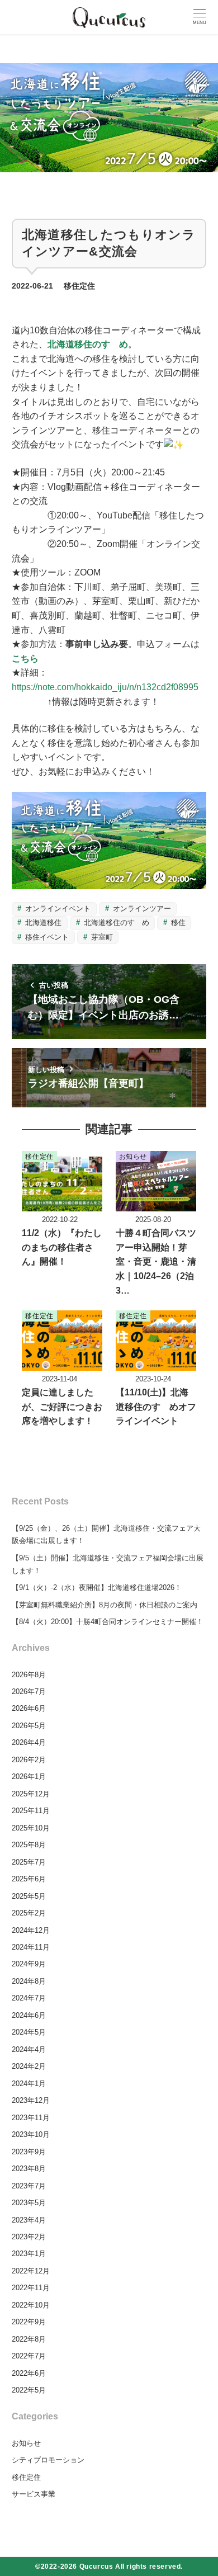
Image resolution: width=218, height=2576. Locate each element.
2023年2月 (29, 2237)
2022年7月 (29, 2356)
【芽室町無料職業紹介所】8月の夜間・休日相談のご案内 (105, 1605)
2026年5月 (29, 1726)
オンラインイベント (57, 909)
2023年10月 (31, 2134)
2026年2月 (29, 1760)
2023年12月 (31, 2100)
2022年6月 (29, 2373)
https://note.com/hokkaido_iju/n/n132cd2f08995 (105, 687)
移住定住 (79, 286)
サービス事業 (34, 2494)
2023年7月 (29, 2186)
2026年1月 (29, 1777)
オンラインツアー (141, 909)
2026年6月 (29, 1708)
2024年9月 (29, 1964)
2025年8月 (29, 1845)
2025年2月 (29, 1913)
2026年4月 (29, 1742)
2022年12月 (31, 2271)
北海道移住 (42, 923)
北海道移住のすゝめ (88, 344)
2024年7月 (29, 1998)
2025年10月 (31, 1828)
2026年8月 (29, 1675)
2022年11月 (31, 2288)
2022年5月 (29, 2390)
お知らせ (26, 2443)
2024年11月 (31, 1947)
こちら (25, 659)
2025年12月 (31, 1794)
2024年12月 (31, 1930)
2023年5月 (29, 2203)
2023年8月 (29, 2169)
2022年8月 (29, 2339)
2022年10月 (31, 2305)
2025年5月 (29, 1896)
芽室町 (101, 937)
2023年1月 (29, 2254)
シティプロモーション (48, 2460)
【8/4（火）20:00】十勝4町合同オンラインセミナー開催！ (108, 1622)
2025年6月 (29, 1879)
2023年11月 (31, 2118)
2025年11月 (31, 1811)
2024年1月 (29, 2084)
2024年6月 (29, 2015)
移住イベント (46, 937)
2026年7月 (29, 1692)
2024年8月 (29, 1981)
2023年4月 (29, 2220)
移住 (177, 923)
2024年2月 (29, 2066)
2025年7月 (29, 1862)
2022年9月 (29, 2322)
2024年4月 (29, 2049)
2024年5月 (29, 2032)
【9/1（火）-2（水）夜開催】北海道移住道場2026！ (97, 1587)
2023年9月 (29, 2152)
